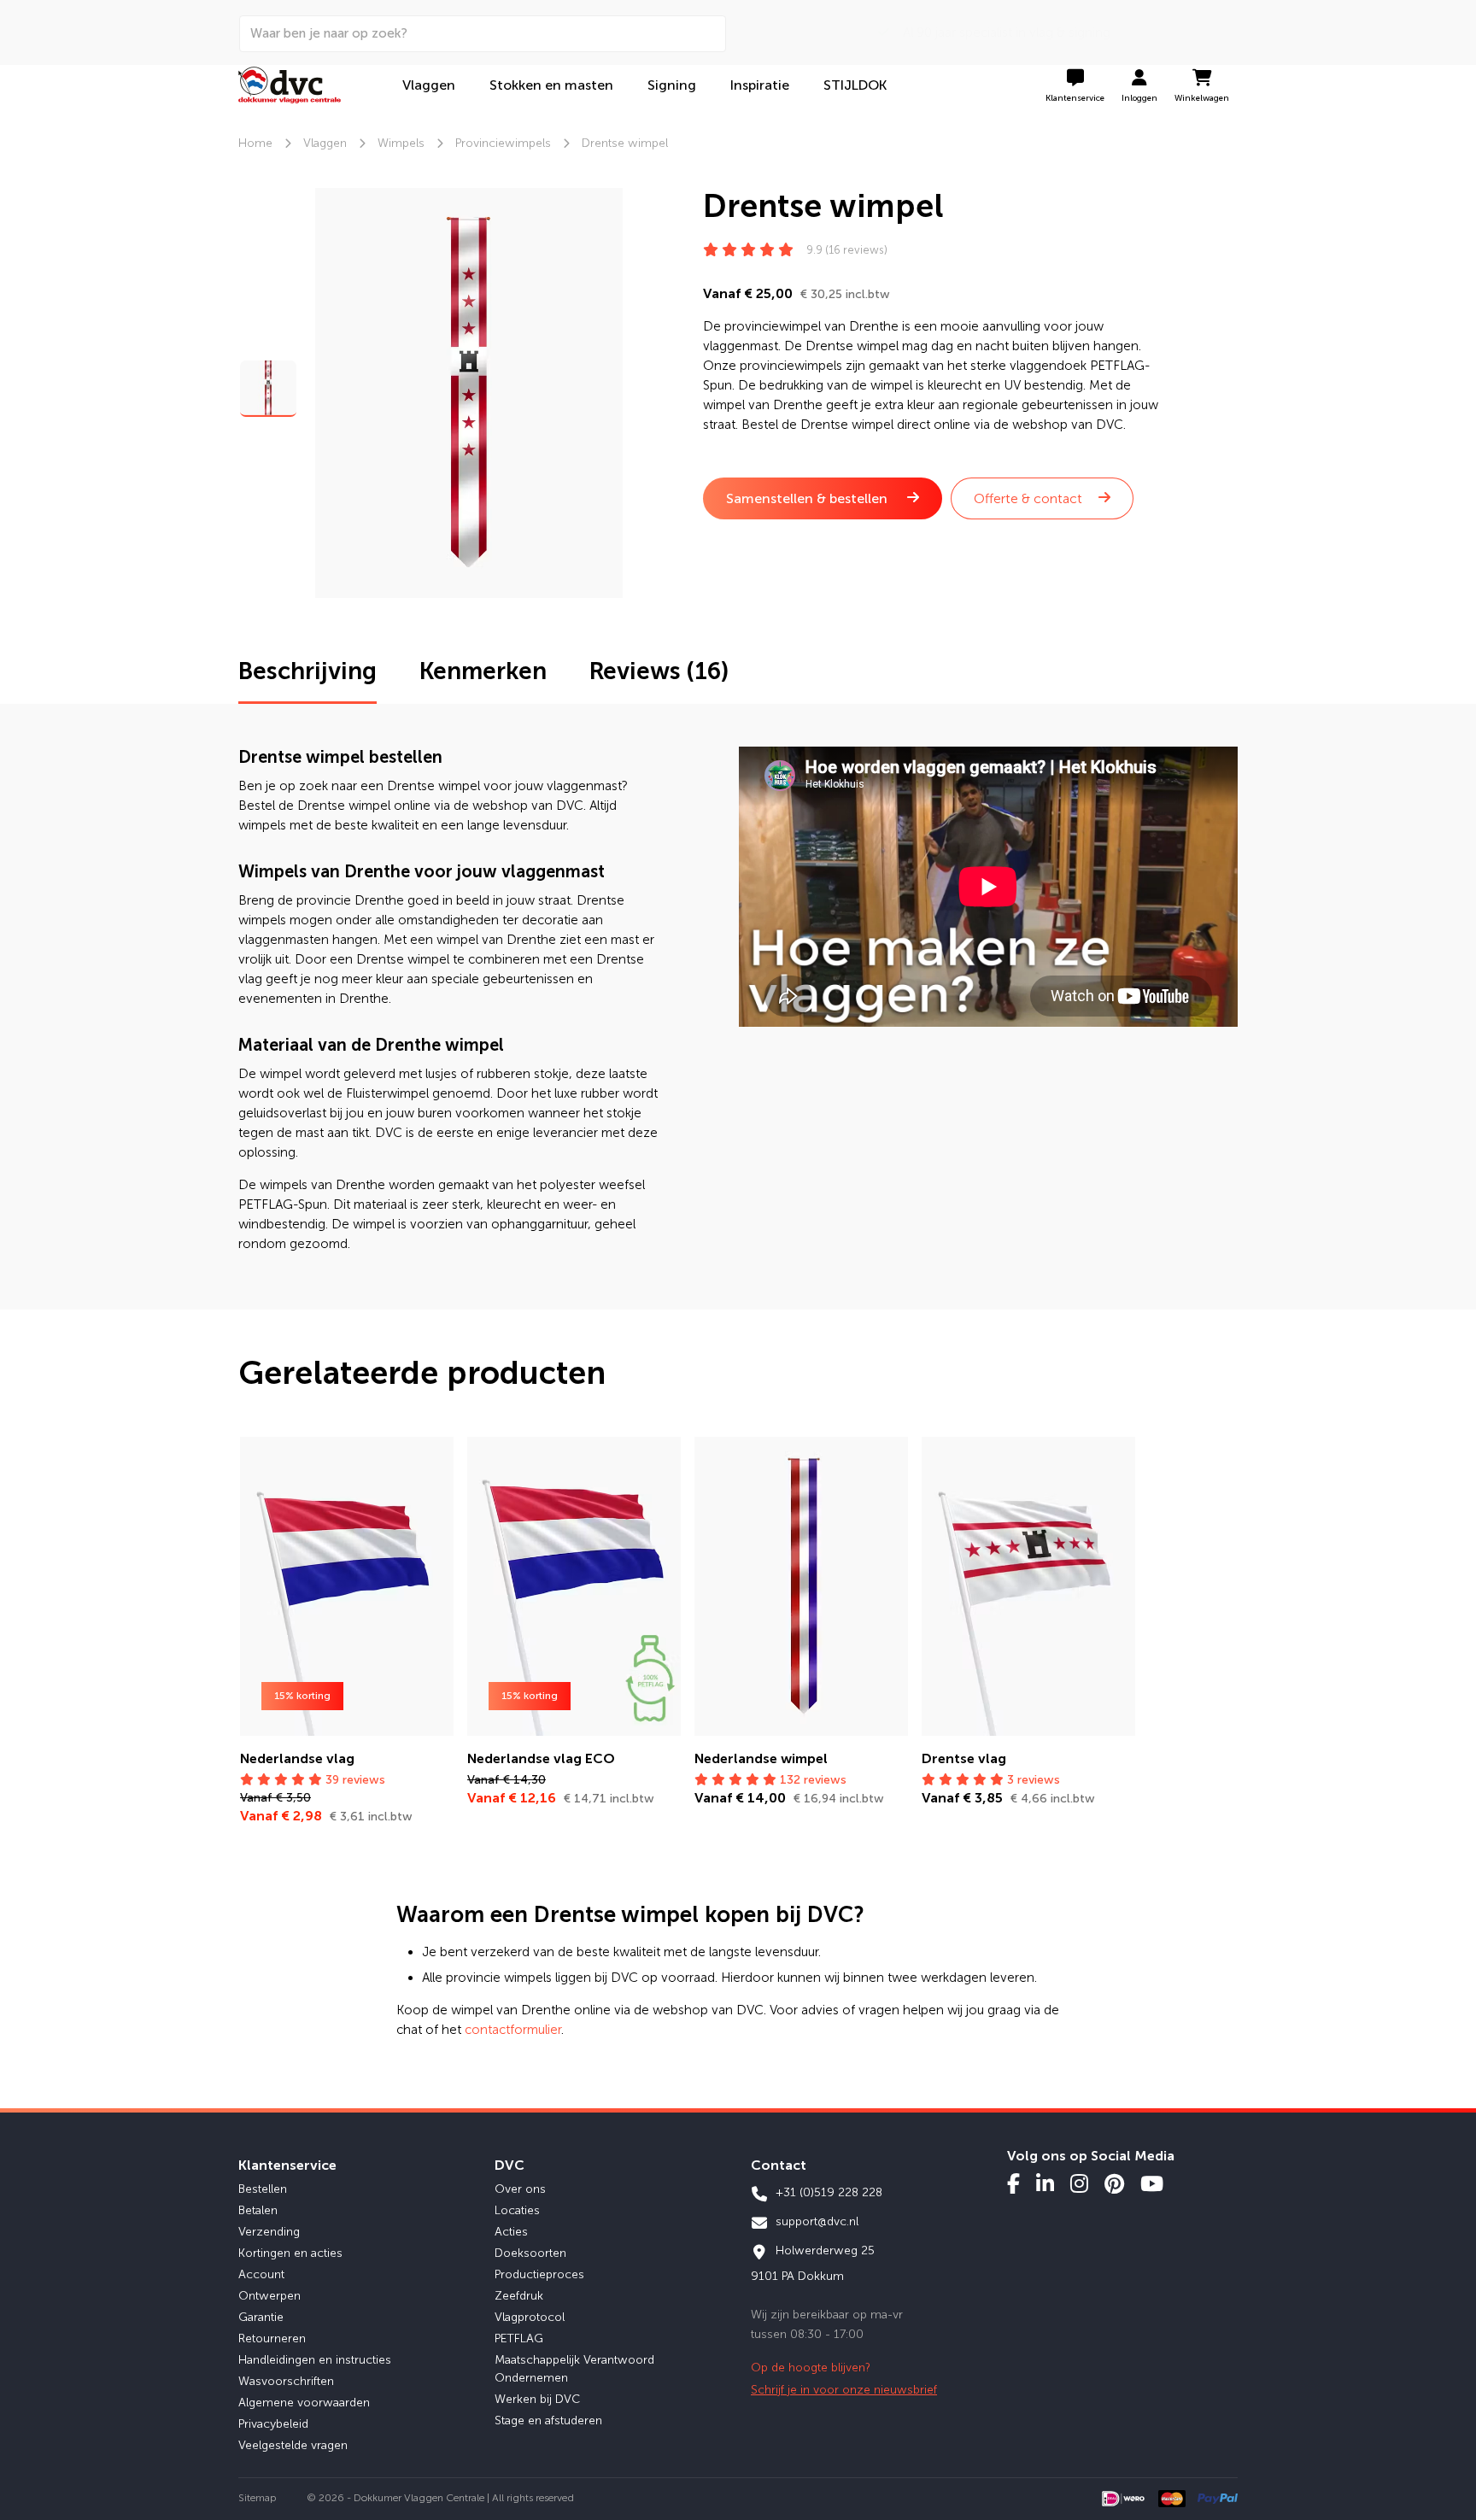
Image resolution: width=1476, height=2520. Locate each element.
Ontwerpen (269, 2296)
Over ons (520, 2189)
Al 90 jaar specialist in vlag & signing (1000, 32)
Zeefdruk (519, 2296)
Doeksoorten (530, 2253)
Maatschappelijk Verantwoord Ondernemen (574, 2369)
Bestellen (263, 2189)
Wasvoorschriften (286, 2381)
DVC (510, 2165)
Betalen (258, 2210)
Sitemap (258, 2498)
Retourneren (272, 2338)
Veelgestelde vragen (293, 2445)
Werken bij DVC (537, 2399)
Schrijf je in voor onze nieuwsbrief (844, 2390)
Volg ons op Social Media (1091, 2156)
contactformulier (513, 2030)
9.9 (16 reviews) (847, 250)
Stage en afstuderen (548, 2420)
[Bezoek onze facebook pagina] (1013, 2183)
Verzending (269, 2232)
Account (261, 2274)
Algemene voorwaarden (304, 2403)
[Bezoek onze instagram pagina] (1079, 2183)
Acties (511, 2232)
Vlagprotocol (530, 2317)
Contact (779, 2165)
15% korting (302, 1696)
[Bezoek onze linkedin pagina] (1045, 2183)
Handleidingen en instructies (315, 2360)
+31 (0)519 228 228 (827, 2192)
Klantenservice (287, 2165)
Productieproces (539, 2274)
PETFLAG (519, 2338)
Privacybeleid (273, 2424)
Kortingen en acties (290, 2253)
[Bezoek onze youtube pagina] (1152, 2183)
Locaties (517, 2210)
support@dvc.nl (815, 2221)
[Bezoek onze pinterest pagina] (1114, 2183)
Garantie (261, 2317)
